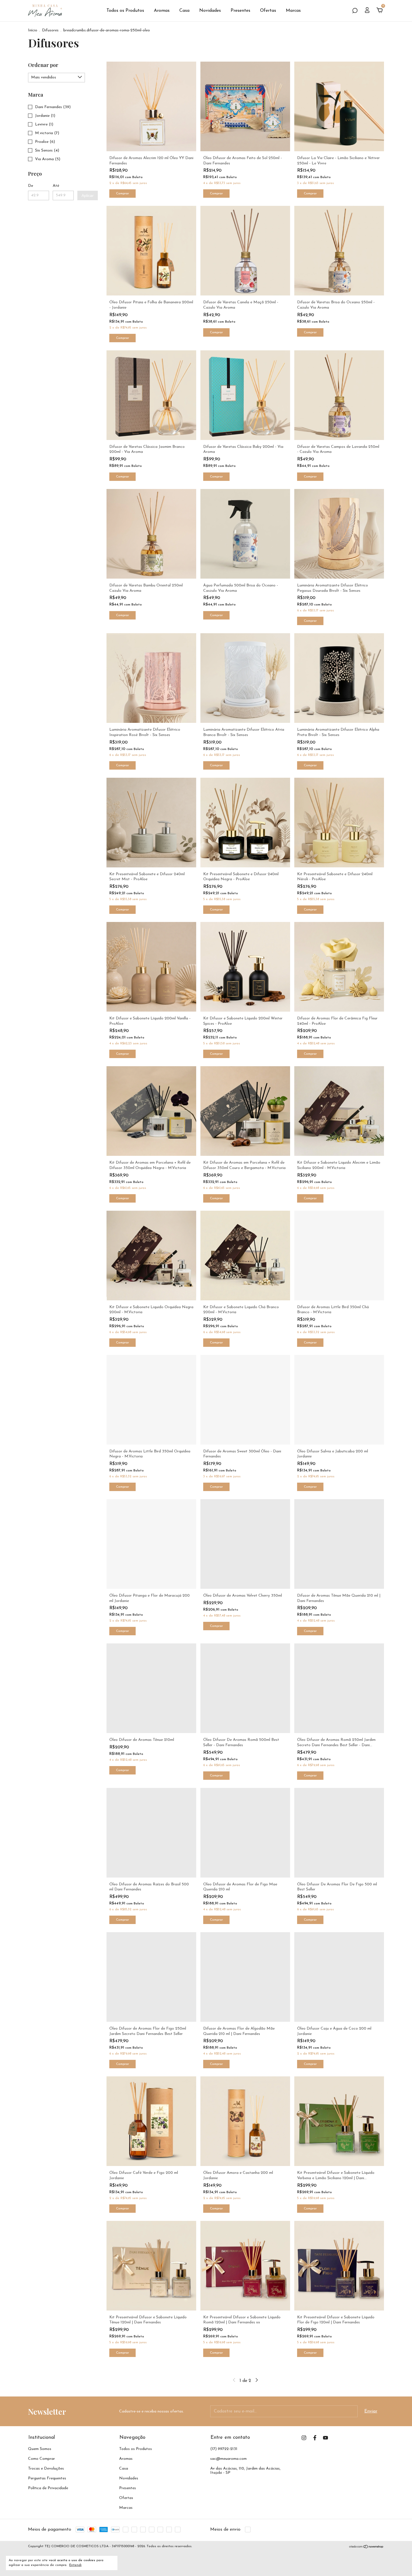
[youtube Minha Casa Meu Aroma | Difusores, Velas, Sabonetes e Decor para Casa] (326, 2438)
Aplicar (88, 195)
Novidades (210, 11)
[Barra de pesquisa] (355, 11)
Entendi (75, 2565)
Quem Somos (40, 2449)
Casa (184, 11)
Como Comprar (41, 2459)
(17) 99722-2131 (224, 2449)
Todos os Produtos (125, 11)
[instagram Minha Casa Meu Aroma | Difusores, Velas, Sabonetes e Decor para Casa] (304, 2438)
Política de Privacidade (48, 2488)
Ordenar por (43, 65)
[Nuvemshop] (366, 2547)
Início (33, 30)
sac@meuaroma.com (228, 2459)
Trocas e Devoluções (46, 2469)
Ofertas (268, 11)
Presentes (240, 11)
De (31, 186)
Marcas (293, 11)
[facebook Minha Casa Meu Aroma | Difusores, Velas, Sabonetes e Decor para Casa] (315, 2438)
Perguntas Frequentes (47, 2478)
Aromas (162, 11)
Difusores (50, 30)
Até (56, 186)
